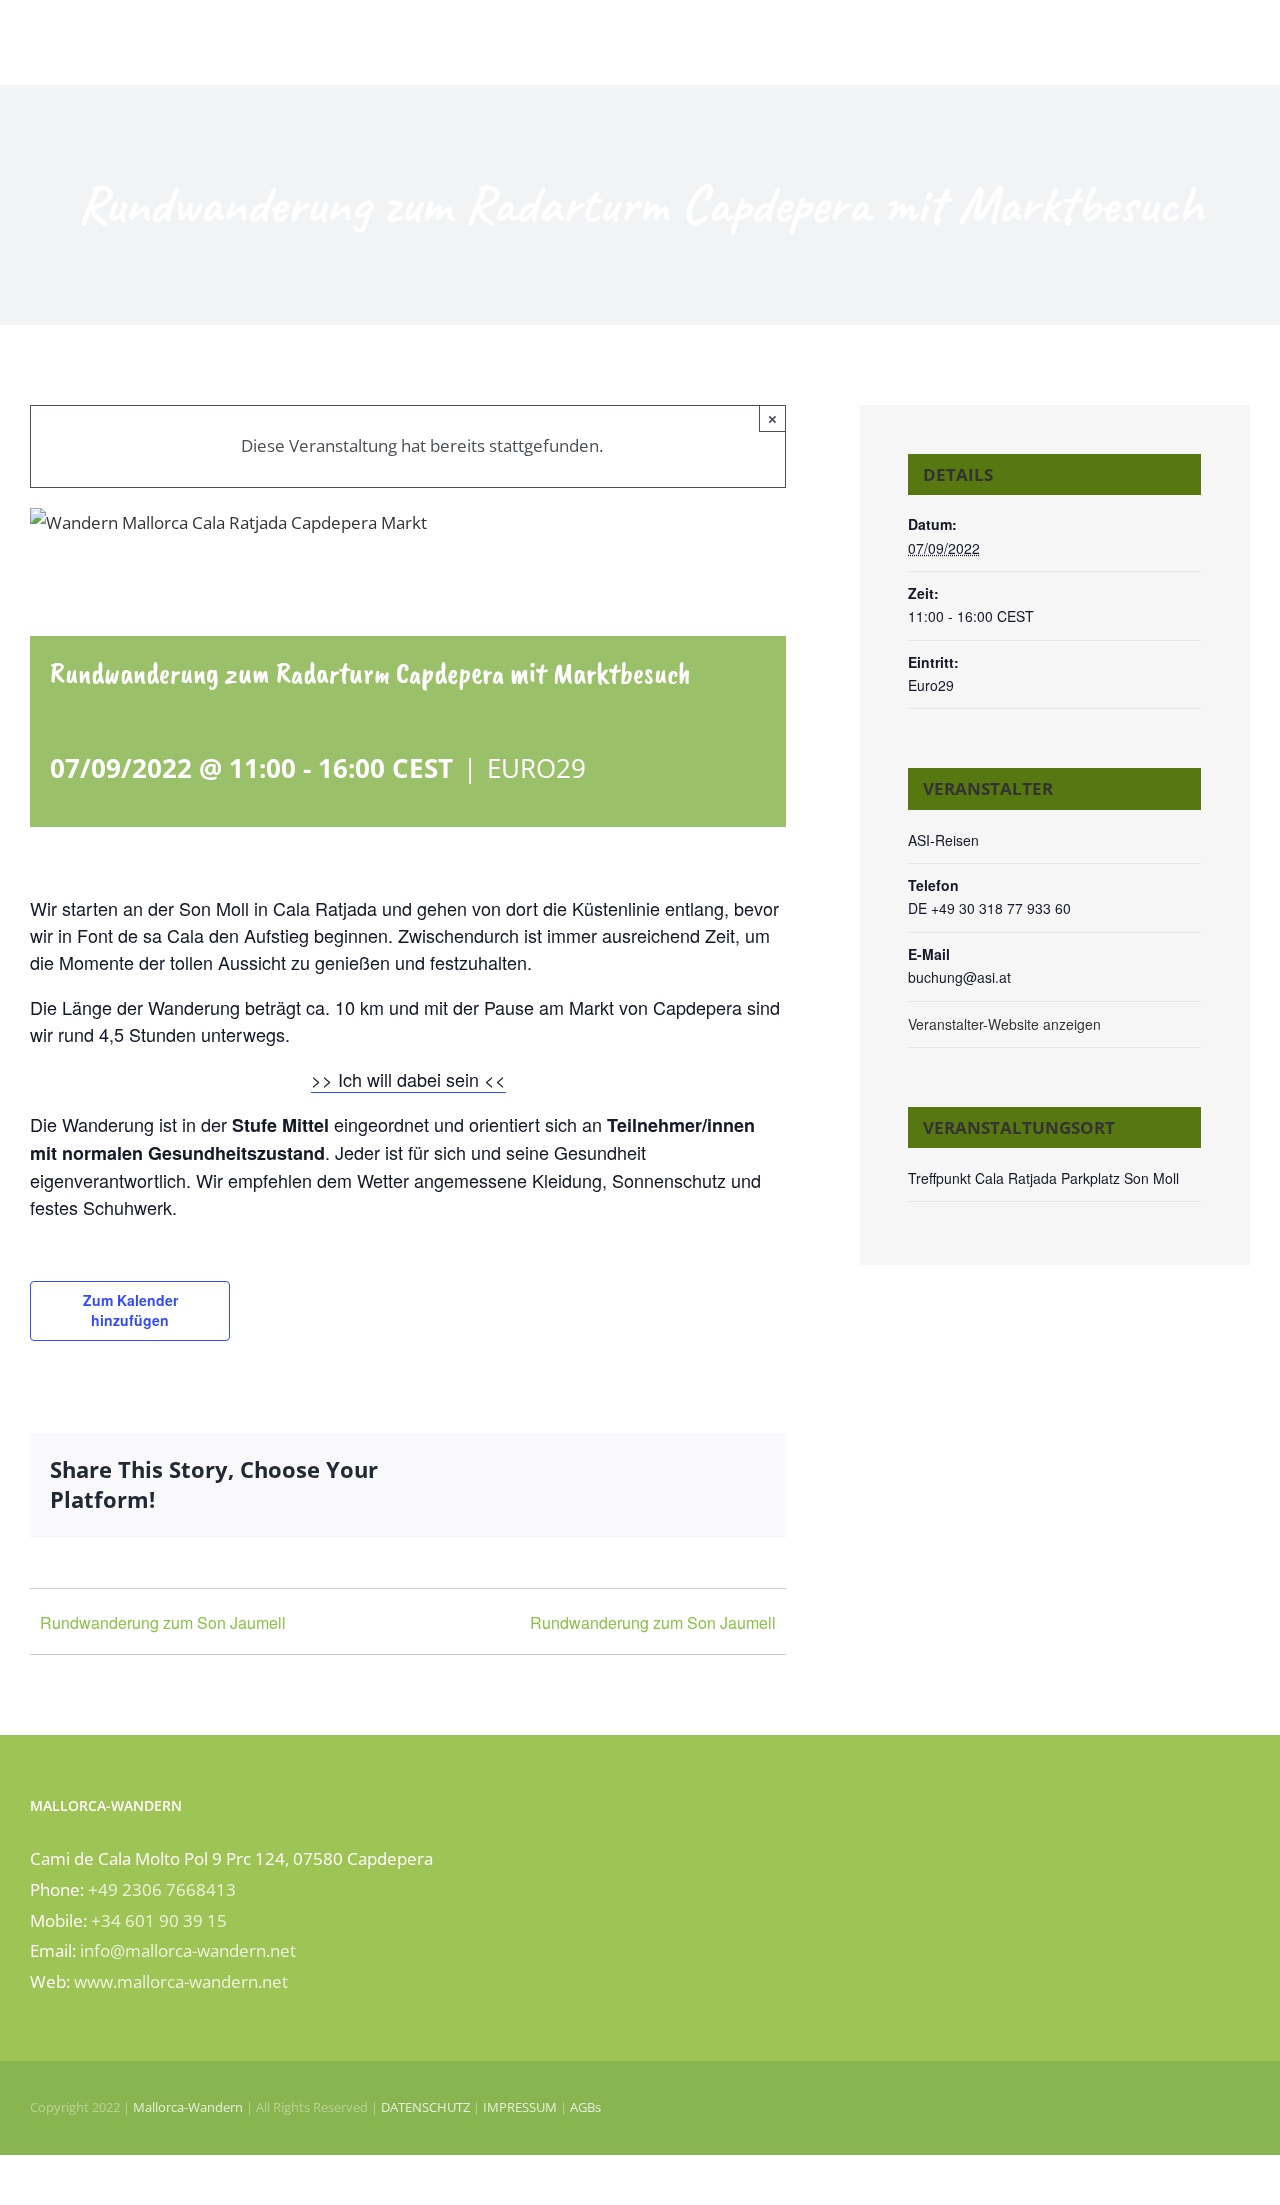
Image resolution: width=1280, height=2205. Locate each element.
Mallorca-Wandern (188, 2107)
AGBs (585, 2107)
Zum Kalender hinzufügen (130, 1310)
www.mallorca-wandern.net (181, 1981)
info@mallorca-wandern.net (188, 1950)
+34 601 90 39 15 (159, 1920)
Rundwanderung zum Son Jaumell (163, 1622)
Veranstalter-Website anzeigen (1004, 1024)
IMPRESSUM (520, 2107)
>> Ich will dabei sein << (408, 1079)
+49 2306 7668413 (162, 1889)
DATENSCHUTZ (425, 2107)
